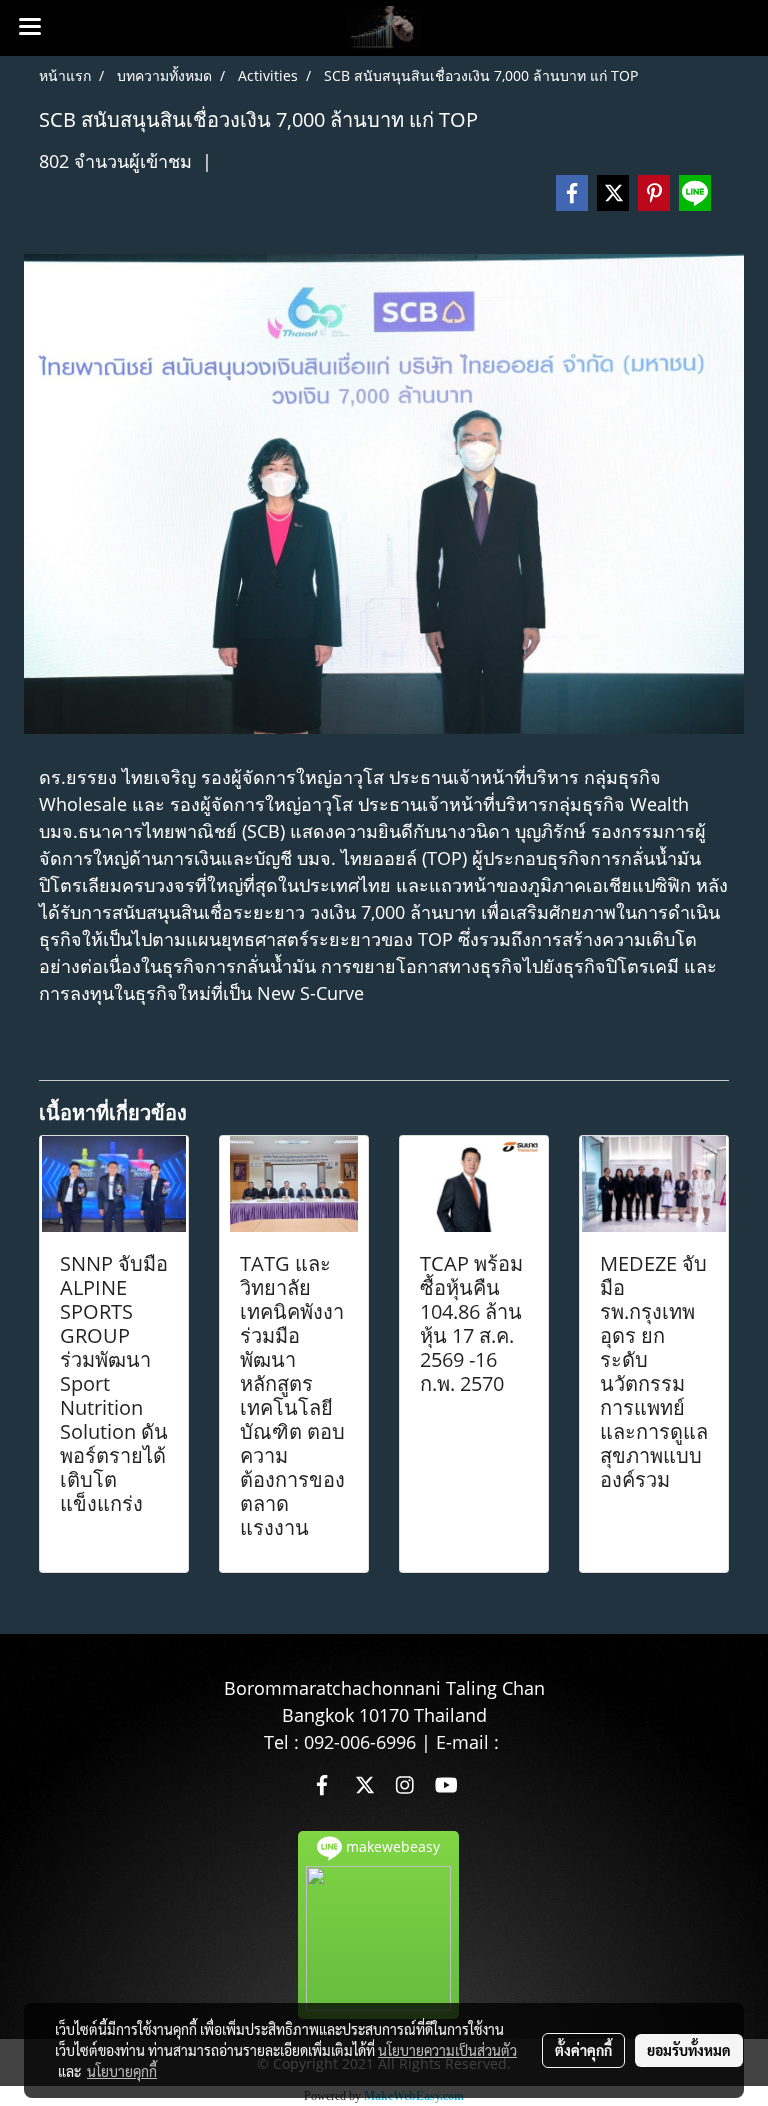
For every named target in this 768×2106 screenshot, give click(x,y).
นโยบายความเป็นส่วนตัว (447, 2050)
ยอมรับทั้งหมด (689, 2050)
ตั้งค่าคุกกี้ (583, 2050)
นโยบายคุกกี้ (122, 2071)
